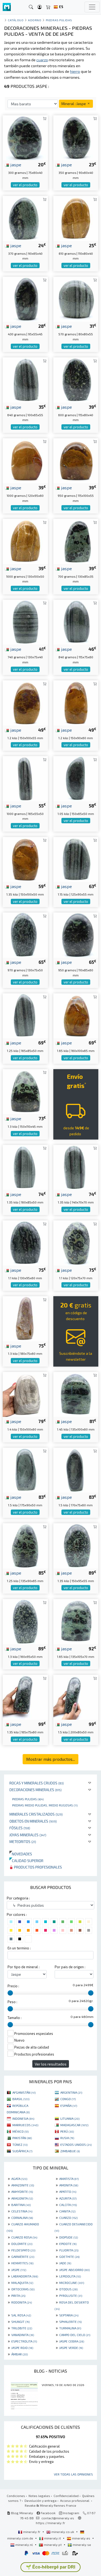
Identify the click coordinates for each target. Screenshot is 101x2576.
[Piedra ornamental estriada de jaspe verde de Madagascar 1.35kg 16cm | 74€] (25, 1167)
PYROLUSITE (71, 2295)
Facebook (48, 2513)
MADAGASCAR (74, 2125)
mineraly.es (81, 2538)
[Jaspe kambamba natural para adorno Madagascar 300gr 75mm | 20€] (25, 137)
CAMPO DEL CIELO (75, 2335)
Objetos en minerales (33, 1821)
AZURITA (68, 2198)
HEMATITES (22, 2263)
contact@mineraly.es (58, 2518)
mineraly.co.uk (63, 2532)
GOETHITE (69, 2257)
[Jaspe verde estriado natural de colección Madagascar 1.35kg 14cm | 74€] (76, 1167)
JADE (65, 2263)
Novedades (21, 1854)
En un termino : (19, 1948)
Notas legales (39, 2496)
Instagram (71, 2513)
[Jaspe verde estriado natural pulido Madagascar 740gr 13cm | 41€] (25, 622)
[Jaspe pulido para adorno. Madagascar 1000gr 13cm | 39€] (25, 541)
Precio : (13, 1986)
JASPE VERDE (71, 2348)
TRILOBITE (22, 2328)
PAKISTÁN (22, 2138)
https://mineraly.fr (50, 2523)
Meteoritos (23, 1842)
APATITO (68, 2191)
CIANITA (67, 2211)
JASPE (19, 2270)
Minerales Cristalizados (36, 1814)
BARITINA (21, 2205)
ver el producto (25, 185)
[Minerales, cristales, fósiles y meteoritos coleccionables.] (7, 7)
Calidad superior (26, 1861)
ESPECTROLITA (24, 2341)
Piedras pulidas (28, 1799)
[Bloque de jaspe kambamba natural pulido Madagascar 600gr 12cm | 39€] (76, 379)
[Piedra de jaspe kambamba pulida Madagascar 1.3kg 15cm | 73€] (25, 1091)
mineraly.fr (32, 2532)
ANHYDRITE (22, 2191)
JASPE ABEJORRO (74, 2270)
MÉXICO (20, 2131)
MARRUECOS (25, 2125)
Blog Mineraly (22, 2513)
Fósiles (20, 1828)
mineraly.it (53, 2538)
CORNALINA (22, 2218)
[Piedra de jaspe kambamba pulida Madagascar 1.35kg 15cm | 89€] (76, 1545)
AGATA (19, 2179)
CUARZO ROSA (24, 2237)
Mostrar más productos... (50, 1759)
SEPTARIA (69, 2315)
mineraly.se (81, 2545)
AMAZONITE (23, 2185)
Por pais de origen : (70, 1967)
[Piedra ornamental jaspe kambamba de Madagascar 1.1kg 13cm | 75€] (25, 1242)
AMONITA (69, 2185)
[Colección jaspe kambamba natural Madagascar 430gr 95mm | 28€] (25, 299)
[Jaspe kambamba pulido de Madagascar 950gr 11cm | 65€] (76, 934)
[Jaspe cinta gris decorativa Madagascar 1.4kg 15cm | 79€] (25, 1394)
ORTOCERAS (23, 2289)
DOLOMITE (22, 2244)
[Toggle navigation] (92, 7)
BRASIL (21, 2099)
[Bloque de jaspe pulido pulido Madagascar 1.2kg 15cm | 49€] (25, 702)
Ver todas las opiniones (73, 2474)
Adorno (35, 20)
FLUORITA (69, 2250)
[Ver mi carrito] (48, 7)
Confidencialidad (66, 2496)
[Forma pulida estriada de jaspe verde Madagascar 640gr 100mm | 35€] (25, 379)
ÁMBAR (20, 2354)
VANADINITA (23, 2335)
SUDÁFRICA (22, 2151)
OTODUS (68, 2289)
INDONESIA (23, 2118)
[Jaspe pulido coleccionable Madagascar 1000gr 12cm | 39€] (25, 460)
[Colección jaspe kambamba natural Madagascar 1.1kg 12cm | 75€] (76, 1242)
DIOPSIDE (69, 2237)
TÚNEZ (20, 2144)
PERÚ (67, 2131)
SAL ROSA (21, 2315)
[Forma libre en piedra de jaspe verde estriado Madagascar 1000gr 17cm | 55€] (25, 778)
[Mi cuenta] (40, 7)
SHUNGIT (20, 2322)
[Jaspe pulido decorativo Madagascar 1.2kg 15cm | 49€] (76, 702)
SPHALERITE (70, 2322)
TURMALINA (70, 2328)
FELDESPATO (23, 2250)
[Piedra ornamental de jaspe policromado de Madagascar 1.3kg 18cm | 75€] (25, 1318)
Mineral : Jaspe (74, 104)
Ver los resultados (51, 2064)
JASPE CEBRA (72, 2341)
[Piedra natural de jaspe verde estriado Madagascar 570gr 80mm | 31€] (76, 299)
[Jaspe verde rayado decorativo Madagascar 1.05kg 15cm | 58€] (76, 778)
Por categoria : (18, 1898)
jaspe (15, 164)
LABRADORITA (25, 2276)
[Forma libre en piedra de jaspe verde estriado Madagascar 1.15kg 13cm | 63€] (76, 859)
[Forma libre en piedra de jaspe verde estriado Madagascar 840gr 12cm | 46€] (76, 622)
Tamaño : (15, 2018)
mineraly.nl (24, 2545)
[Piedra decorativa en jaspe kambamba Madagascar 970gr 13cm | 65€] (25, 934)
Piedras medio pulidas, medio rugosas (45, 1805)
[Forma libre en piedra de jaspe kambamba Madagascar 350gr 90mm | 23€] (76, 137)
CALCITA (68, 2205)
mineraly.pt (53, 2545)
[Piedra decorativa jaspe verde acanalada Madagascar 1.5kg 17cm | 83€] (76, 1469)
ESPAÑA (69, 2106)
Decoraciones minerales (36, 1790)
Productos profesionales (38, 1867)
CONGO (68, 2099)
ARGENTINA (71, 2092)
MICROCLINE (72, 2283)
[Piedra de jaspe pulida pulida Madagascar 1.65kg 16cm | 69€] (76, 1015)
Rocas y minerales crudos (37, 1783)
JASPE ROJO (22, 2348)
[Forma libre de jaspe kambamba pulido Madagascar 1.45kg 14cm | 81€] (76, 1394)
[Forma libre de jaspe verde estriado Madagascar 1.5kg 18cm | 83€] (25, 1469)
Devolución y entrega (41, 2500)
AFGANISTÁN (24, 2092)
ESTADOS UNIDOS (76, 2144)
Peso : (12, 2002)
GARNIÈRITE (23, 2257)
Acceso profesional (75, 2500)
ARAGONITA (22, 2198)
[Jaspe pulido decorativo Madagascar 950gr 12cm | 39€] (76, 460)
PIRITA (18, 2295)
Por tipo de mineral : (24, 1967)
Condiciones (16, 2496)
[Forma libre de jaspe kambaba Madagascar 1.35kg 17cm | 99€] (25, 1697)
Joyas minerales (28, 1835)
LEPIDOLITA (70, 2276)
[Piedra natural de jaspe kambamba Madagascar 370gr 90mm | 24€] (25, 218)
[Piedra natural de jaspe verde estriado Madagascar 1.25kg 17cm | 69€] (25, 1015)
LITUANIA (70, 2118)
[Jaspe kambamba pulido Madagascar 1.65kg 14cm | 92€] (76, 1621)
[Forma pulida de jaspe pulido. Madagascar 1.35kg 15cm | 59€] (25, 859)
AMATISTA (69, 2179)
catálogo (16, 20)
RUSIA (67, 2138)
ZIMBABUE (70, 2151)
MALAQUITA (22, 2283)
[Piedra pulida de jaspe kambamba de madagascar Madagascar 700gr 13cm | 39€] (76, 541)
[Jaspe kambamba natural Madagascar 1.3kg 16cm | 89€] (25, 1621)
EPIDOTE (68, 2244)
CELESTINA (22, 2211)
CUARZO (68, 2218)
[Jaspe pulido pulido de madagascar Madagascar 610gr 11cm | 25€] (76, 218)
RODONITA (22, 2302)
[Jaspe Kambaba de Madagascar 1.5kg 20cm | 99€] (76, 1697)
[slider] (10, 1993)
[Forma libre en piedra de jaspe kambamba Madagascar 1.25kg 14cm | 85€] (25, 1545)
